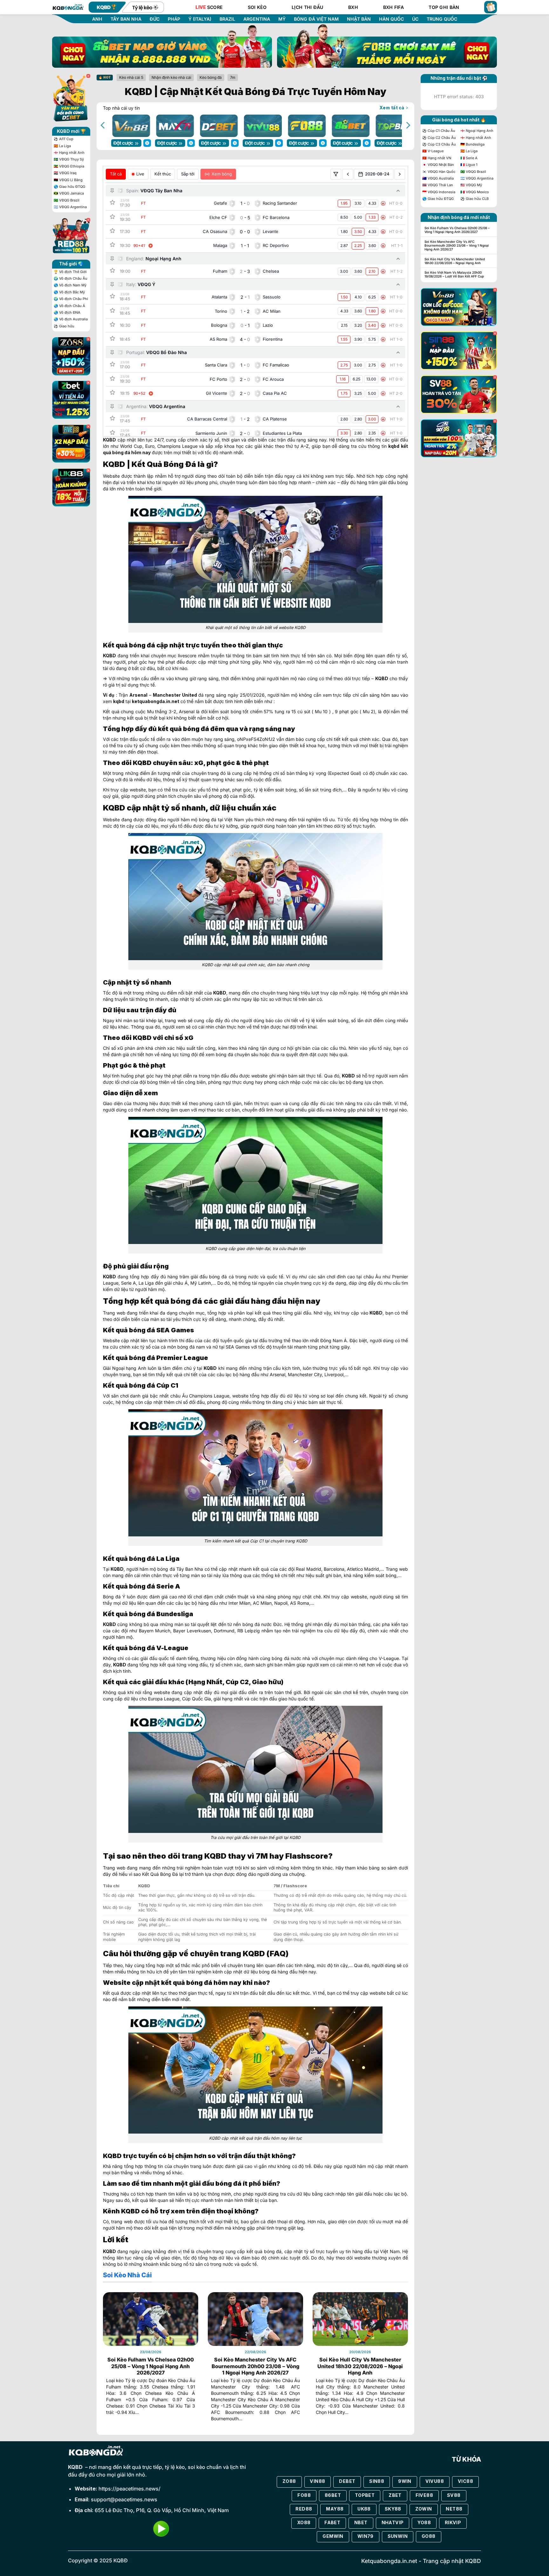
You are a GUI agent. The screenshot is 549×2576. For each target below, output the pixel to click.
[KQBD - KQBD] (68, 7)
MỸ (282, 19)
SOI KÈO (257, 7)
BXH (353, 7)
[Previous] (103, 125)
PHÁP (174, 19)
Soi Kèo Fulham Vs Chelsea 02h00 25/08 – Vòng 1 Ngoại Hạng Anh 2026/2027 (151, 2366)
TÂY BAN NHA (126, 19)
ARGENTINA (257, 19)
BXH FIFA (393, 7)
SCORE (209, 7)
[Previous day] (348, 174)
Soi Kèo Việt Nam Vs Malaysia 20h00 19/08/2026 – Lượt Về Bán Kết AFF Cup (454, 274)
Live (140, 174)
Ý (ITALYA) (200, 19)
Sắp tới (188, 174)
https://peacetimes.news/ (129, 2489)
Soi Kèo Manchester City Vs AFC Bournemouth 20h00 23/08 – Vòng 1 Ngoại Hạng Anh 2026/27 (255, 2366)
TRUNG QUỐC (442, 19)
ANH (97, 19)
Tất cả (116, 174)
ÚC (415, 19)
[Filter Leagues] (336, 174)
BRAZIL (227, 19)
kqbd (394, 446)
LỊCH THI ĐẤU (307, 7)
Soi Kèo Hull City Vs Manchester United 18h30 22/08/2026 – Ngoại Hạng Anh (360, 2366)
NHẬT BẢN (359, 19)
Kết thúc (163, 174)
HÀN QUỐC (391, 19)
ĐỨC (155, 19)
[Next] (408, 125)
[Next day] (400, 174)
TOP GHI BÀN (444, 7)
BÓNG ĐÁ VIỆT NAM (316, 19)
